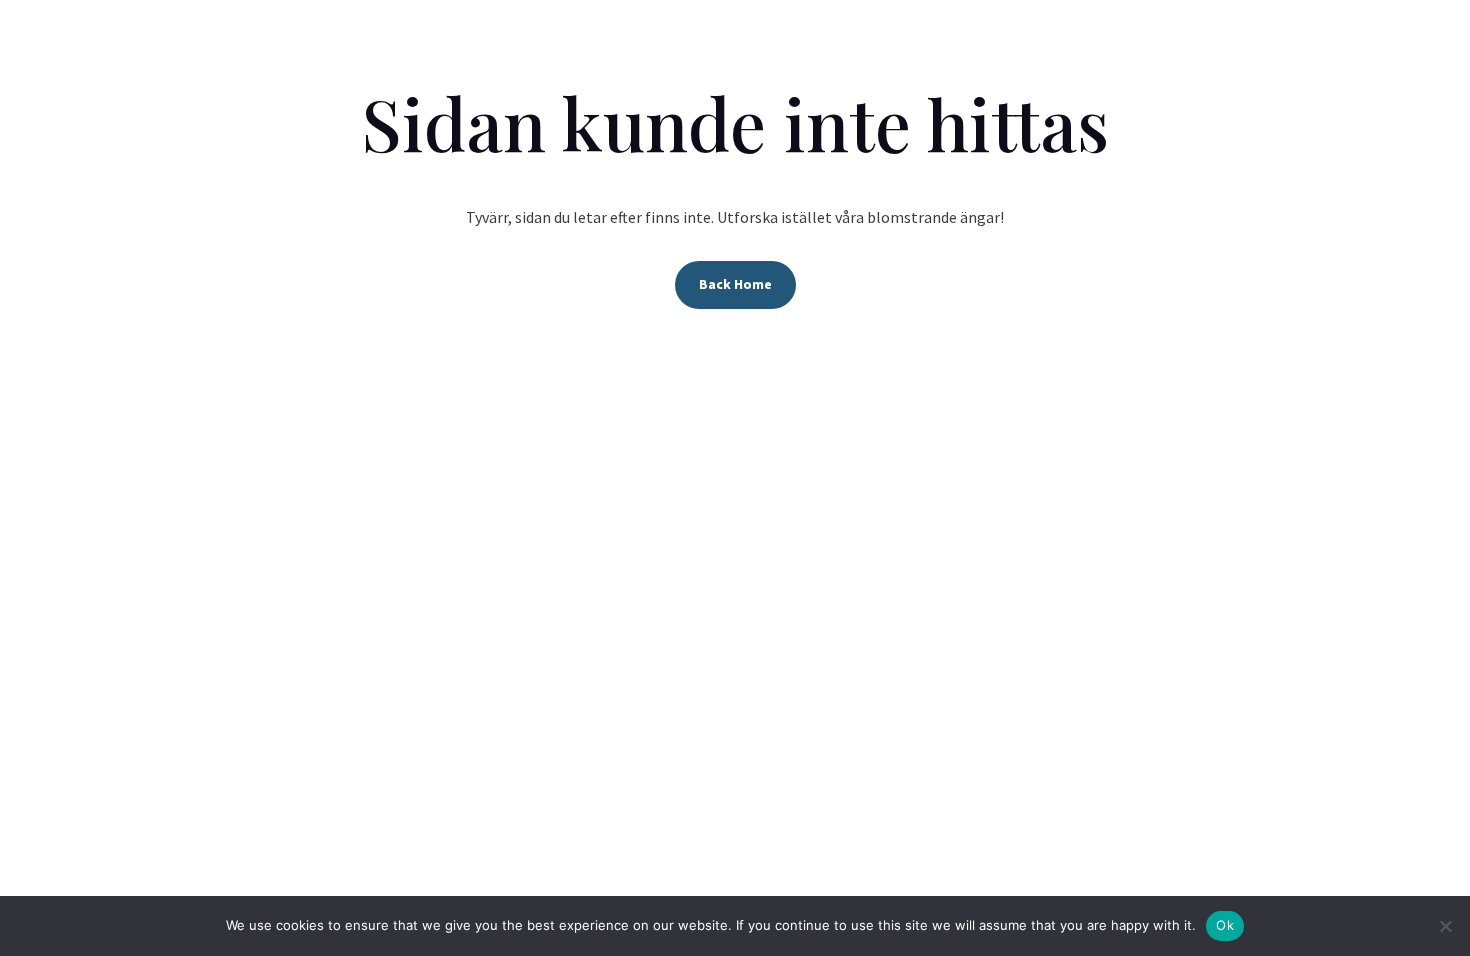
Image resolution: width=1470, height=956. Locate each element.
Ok (1225, 925)
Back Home (735, 284)
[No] (1445, 926)
